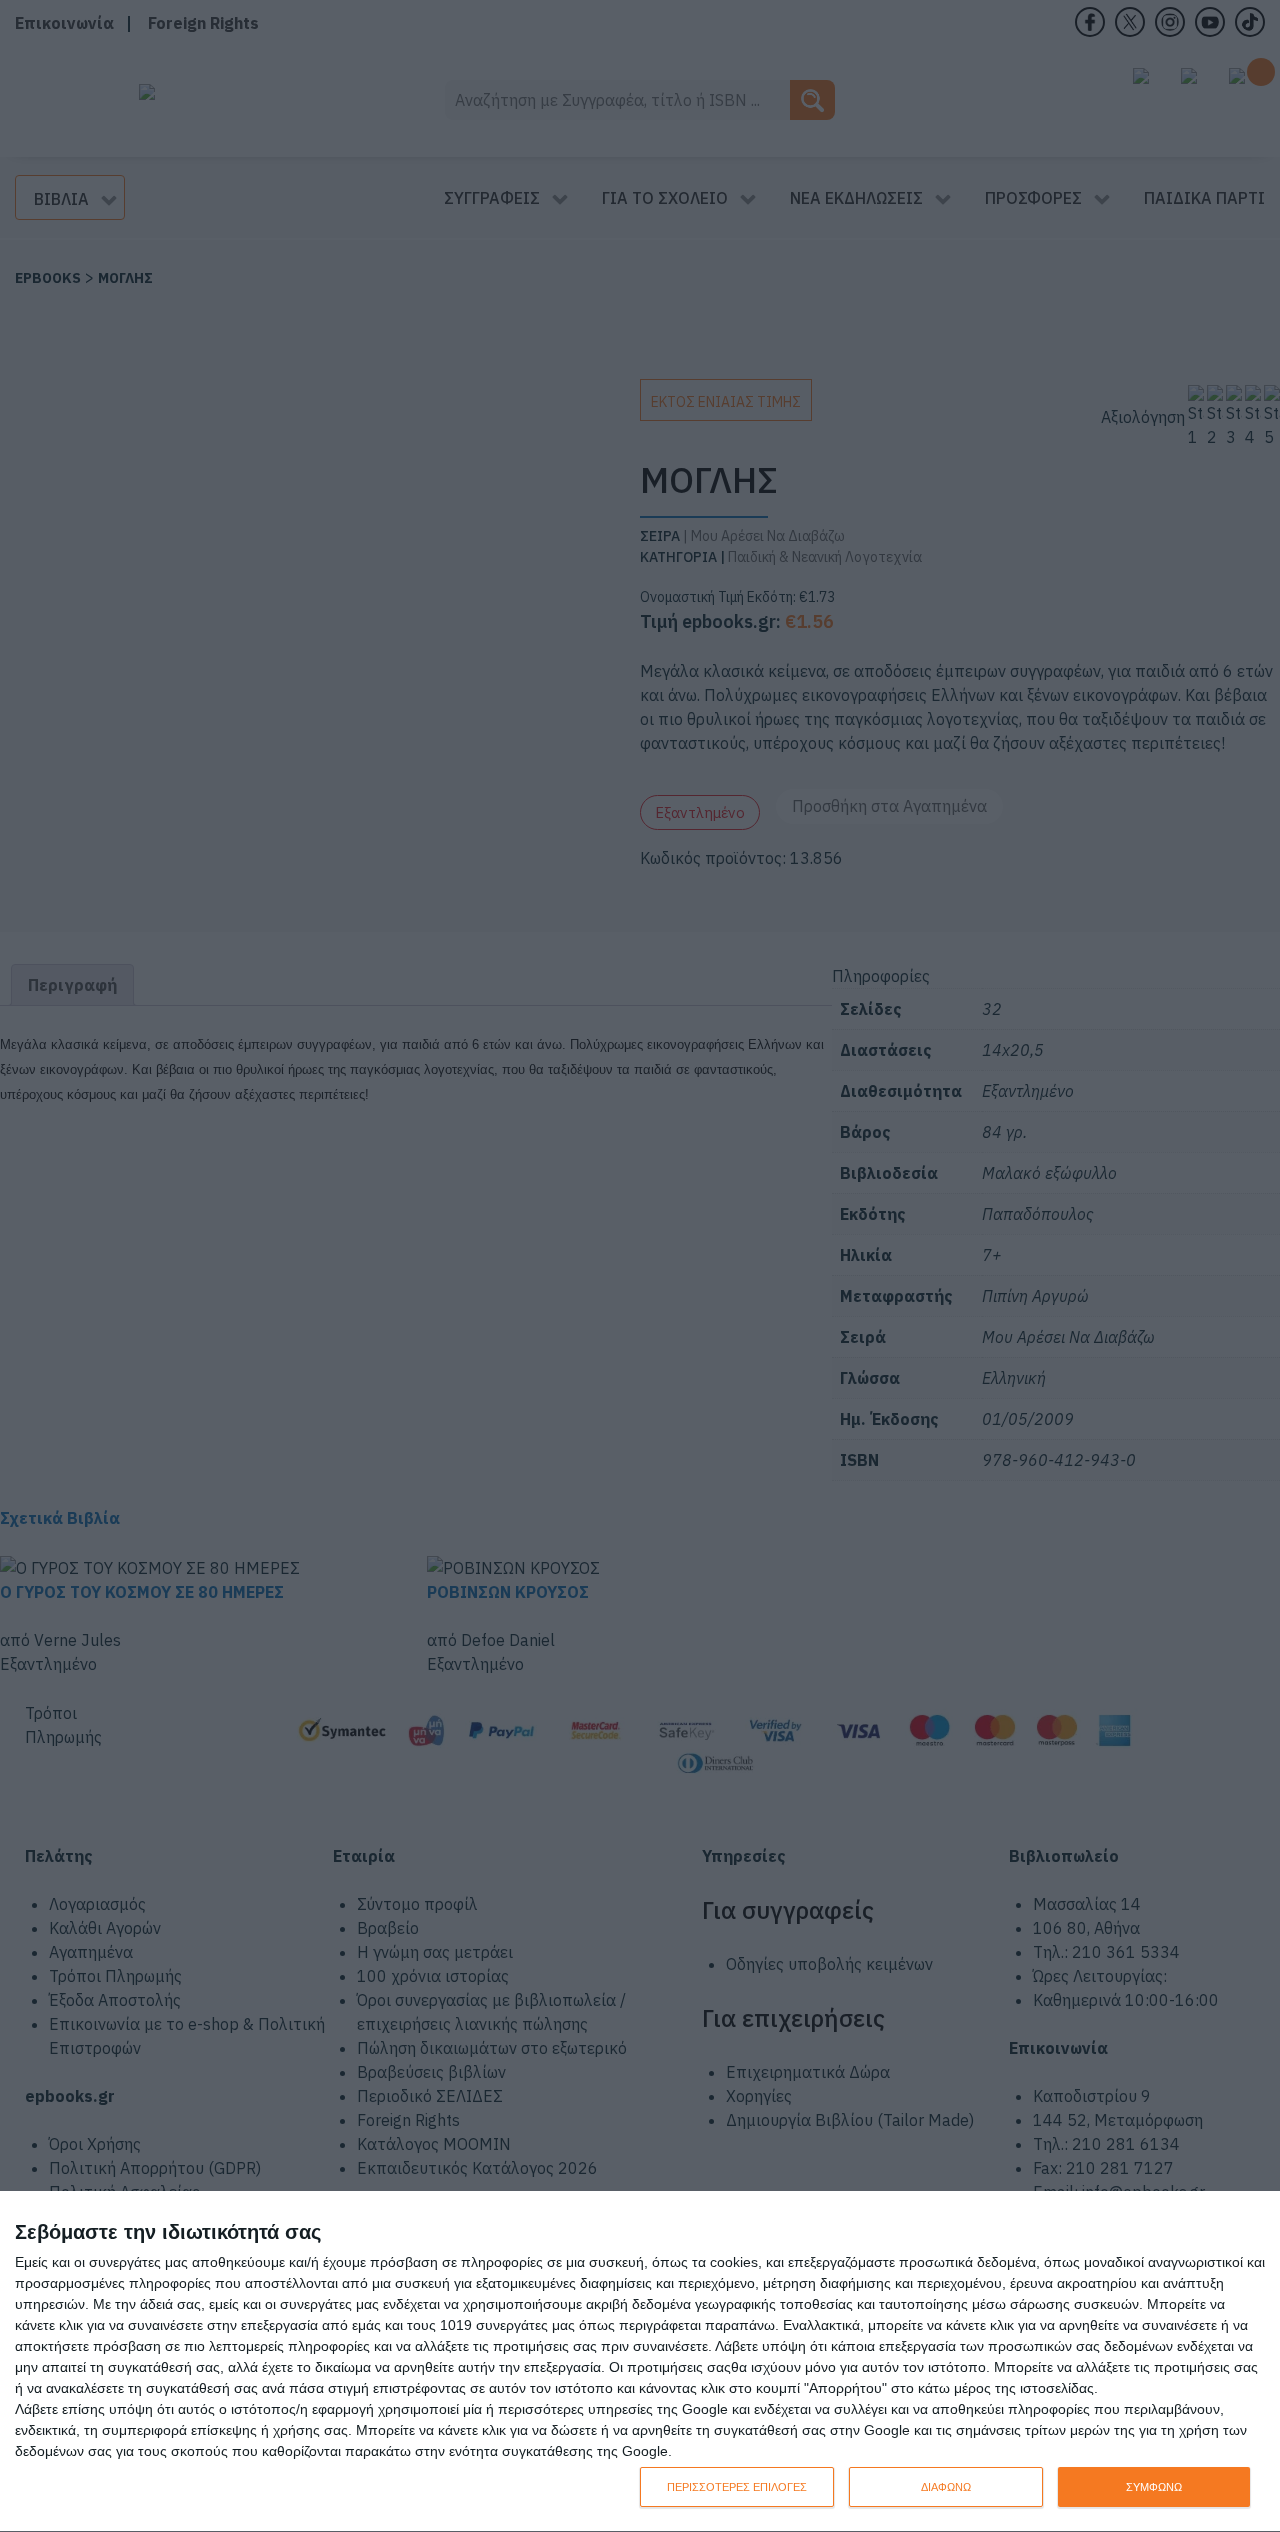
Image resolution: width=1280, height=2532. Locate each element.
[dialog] (640, 2362)
